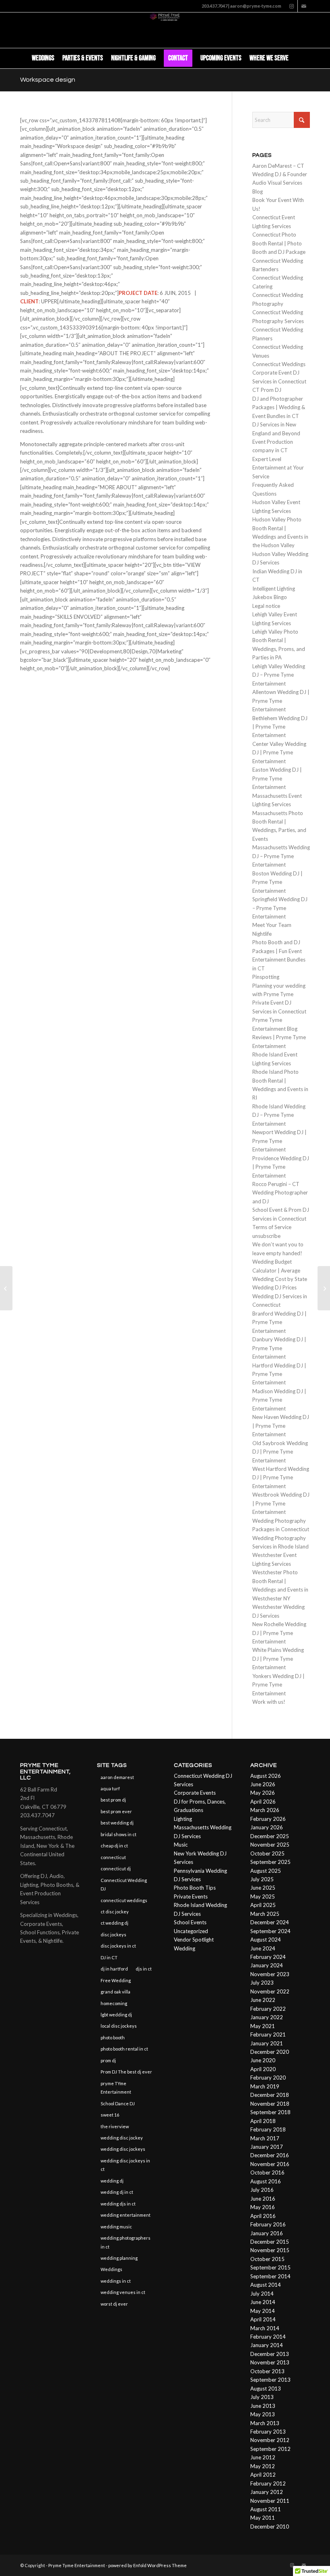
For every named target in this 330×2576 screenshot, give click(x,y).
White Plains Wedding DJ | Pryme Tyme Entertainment (278, 1659)
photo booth (113, 2038)
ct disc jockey (115, 1912)
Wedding (185, 1948)
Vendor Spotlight (194, 1940)
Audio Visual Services (277, 183)
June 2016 (263, 2199)
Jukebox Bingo (270, 597)
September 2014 (270, 2276)
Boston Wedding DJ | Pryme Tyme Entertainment (277, 882)
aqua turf (110, 1788)
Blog (258, 192)
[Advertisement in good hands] (6, 1288)
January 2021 (267, 2043)
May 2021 (263, 2026)
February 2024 (268, 1957)
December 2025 (270, 1836)
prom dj (108, 2060)
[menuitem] (43, 58)
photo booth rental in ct (124, 2049)
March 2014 (265, 2328)
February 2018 (268, 2129)
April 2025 (263, 1905)
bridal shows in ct (119, 1834)
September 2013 (270, 2380)
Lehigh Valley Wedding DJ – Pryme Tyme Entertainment (279, 675)
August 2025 (266, 1871)
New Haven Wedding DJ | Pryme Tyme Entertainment (281, 1426)
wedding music (116, 2227)
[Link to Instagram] (292, 6)
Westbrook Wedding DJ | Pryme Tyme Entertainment (281, 1503)
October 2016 (267, 2172)
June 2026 (263, 1784)
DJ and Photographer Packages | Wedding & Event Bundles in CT (279, 407)
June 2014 (263, 2302)
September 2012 (270, 2449)
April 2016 (263, 2216)
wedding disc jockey (122, 2138)
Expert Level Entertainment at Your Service (278, 468)
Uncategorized (191, 1931)
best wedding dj (117, 1823)
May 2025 (263, 1896)
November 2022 (270, 1991)
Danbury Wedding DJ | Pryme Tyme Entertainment (279, 1348)
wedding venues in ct (123, 2292)
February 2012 (268, 2483)
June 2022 (263, 2000)
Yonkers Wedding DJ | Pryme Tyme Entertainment (278, 1685)
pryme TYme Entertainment (116, 2088)
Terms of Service (272, 1227)
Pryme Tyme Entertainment (77, 2565)
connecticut (113, 1857)
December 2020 (270, 2052)
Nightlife (262, 934)
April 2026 (263, 1802)
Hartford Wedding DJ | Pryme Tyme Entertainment (279, 1374)
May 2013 (263, 2414)
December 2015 (270, 2242)
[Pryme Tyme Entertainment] (165, 30)
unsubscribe (266, 1236)
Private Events (191, 1896)
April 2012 (263, 2475)
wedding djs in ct (118, 2204)
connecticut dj (116, 1869)
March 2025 (265, 1914)
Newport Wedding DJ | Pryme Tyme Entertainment (279, 1141)
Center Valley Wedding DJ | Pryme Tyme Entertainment (279, 753)
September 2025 (270, 1862)
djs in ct (144, 1969)
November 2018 (270, 2104)
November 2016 (270, 2164)
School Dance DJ (118, 2103)
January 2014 (267, 2345)
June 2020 (263, 2060)
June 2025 (263, 1888)
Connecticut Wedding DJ (124, 1884)
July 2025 (262, 1879)
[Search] (297, 58)
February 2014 (268, 2337)
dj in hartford (114, 1969)
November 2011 (270, 2501)
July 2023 (262, 1983)
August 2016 (266, 2181)
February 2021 (268, 2034)
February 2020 (268, 2078)
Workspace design (48, 80)
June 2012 (263, 2457)
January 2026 (267, 1827)
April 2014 (263, 2319)
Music (181, 1845)
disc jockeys (113, 1935)
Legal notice (266, 606)
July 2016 (262, 2190)
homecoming (114, 2003)
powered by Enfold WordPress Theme (147, 2565)
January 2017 (267, 2147)
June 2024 (263, 1948)
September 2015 (270, 2267)
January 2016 (267, 2233)
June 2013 (263, 2406)
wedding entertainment (126, 2215)
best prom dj (113, 1800)
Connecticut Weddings (279, 364)
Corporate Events (195, 1793)
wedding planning (119, 2258)
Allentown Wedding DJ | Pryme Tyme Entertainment (281, 701)
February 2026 (268, 1819)
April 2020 (263, 2069)
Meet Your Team (272, 925)
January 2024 (267, 1965)
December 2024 (270, 1922)
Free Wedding (116, 1980)
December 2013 (270, 2354)
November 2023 (270, 1974)
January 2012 (267, 2492)
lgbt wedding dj (116, 2015)
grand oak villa (115, 1992)
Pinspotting (266, 977)
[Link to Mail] (304, 6)
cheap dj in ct (114, 1846)
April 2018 (263, 2121)
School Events (190, 1922)
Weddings (111, 2269)
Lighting (183, 1819)
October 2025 (267, 1853)
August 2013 (266, 2389)
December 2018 (270, 2095)
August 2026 (266, 1776)
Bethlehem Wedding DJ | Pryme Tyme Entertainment (280, 727)
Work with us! (269, 1702)
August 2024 (266, 1940)
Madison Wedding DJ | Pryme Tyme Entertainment (279, 1400)
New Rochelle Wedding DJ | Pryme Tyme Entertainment (279, 1633)
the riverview (115, 2126)
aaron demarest (117, 1777)
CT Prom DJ (267, 390)
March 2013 (265, 2423)
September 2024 (270, 1931)
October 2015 (267, 2259)
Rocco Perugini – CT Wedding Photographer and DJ (280, 1193)
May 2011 (263, 2518)
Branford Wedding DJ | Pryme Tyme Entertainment (279, 1322)
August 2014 (266, 2285)
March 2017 (265, 2138)
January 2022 (267, 2017)
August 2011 (266, 2509)
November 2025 (270, 1845)
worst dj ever (114, 2304)
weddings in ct (116, 2281)
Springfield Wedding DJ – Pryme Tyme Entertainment (280, 908)
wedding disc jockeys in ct (125, 2165)
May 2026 (263, 1793)
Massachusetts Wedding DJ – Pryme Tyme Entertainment (281, 856)
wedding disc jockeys (123, 2149)
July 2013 (262, 2397)
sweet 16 (110, 2115)
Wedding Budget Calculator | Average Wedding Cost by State (280, 1270)
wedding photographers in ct (126, 2242)
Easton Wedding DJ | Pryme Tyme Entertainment (277, 778)
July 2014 (262, 2294)
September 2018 (270, 2112)
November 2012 (270, 2440)
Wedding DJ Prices (274, 1287)
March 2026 (265, 1810)
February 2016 (268, 2224)
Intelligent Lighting (274, 589)
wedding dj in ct (117, 2192)
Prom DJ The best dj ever (126, 2072)
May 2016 (263, 2207)
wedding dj (112, 2181)
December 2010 (270, 2527)
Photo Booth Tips (195, 1888)
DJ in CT (109, 1957)
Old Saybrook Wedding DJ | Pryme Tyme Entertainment (280, 1452)
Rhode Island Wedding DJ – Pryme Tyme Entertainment (279, 1115)
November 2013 (270, 2362)
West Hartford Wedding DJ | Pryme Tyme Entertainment (281, 1477)
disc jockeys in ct (118, 1946)
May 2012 (263, 2466)
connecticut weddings (124, 1900)
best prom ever (116, 1811)
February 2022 (268, 2009)
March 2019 (265, 2086)
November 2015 (270, 2250)
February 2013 (268, 2432)
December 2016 (270, 2155)
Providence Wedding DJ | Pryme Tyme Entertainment (281, 1167)
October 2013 (267, 2371)
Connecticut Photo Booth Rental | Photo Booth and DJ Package (279, 243)
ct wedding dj (114, 1923)
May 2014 (263, 2311)
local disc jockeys (119, 2026)
